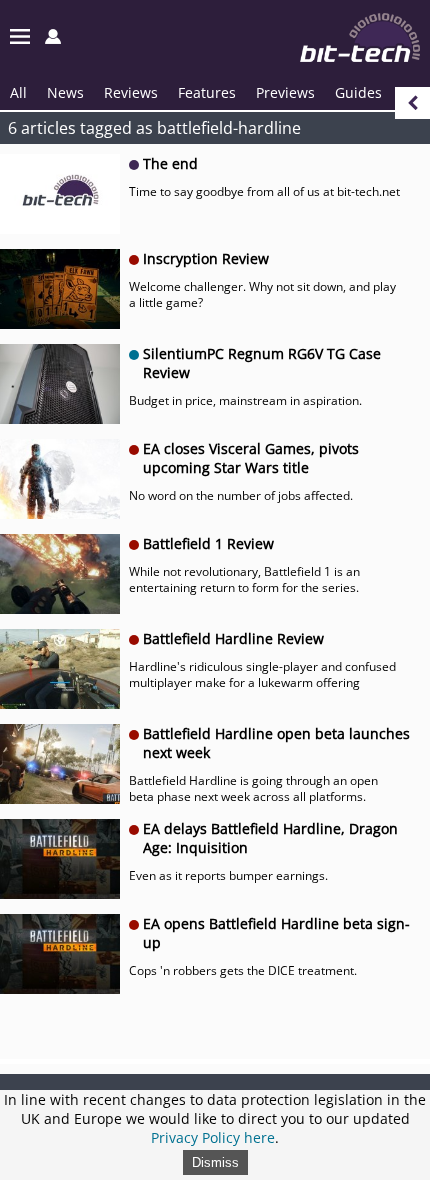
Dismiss (215, 1162)
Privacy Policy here (213, 1137)
